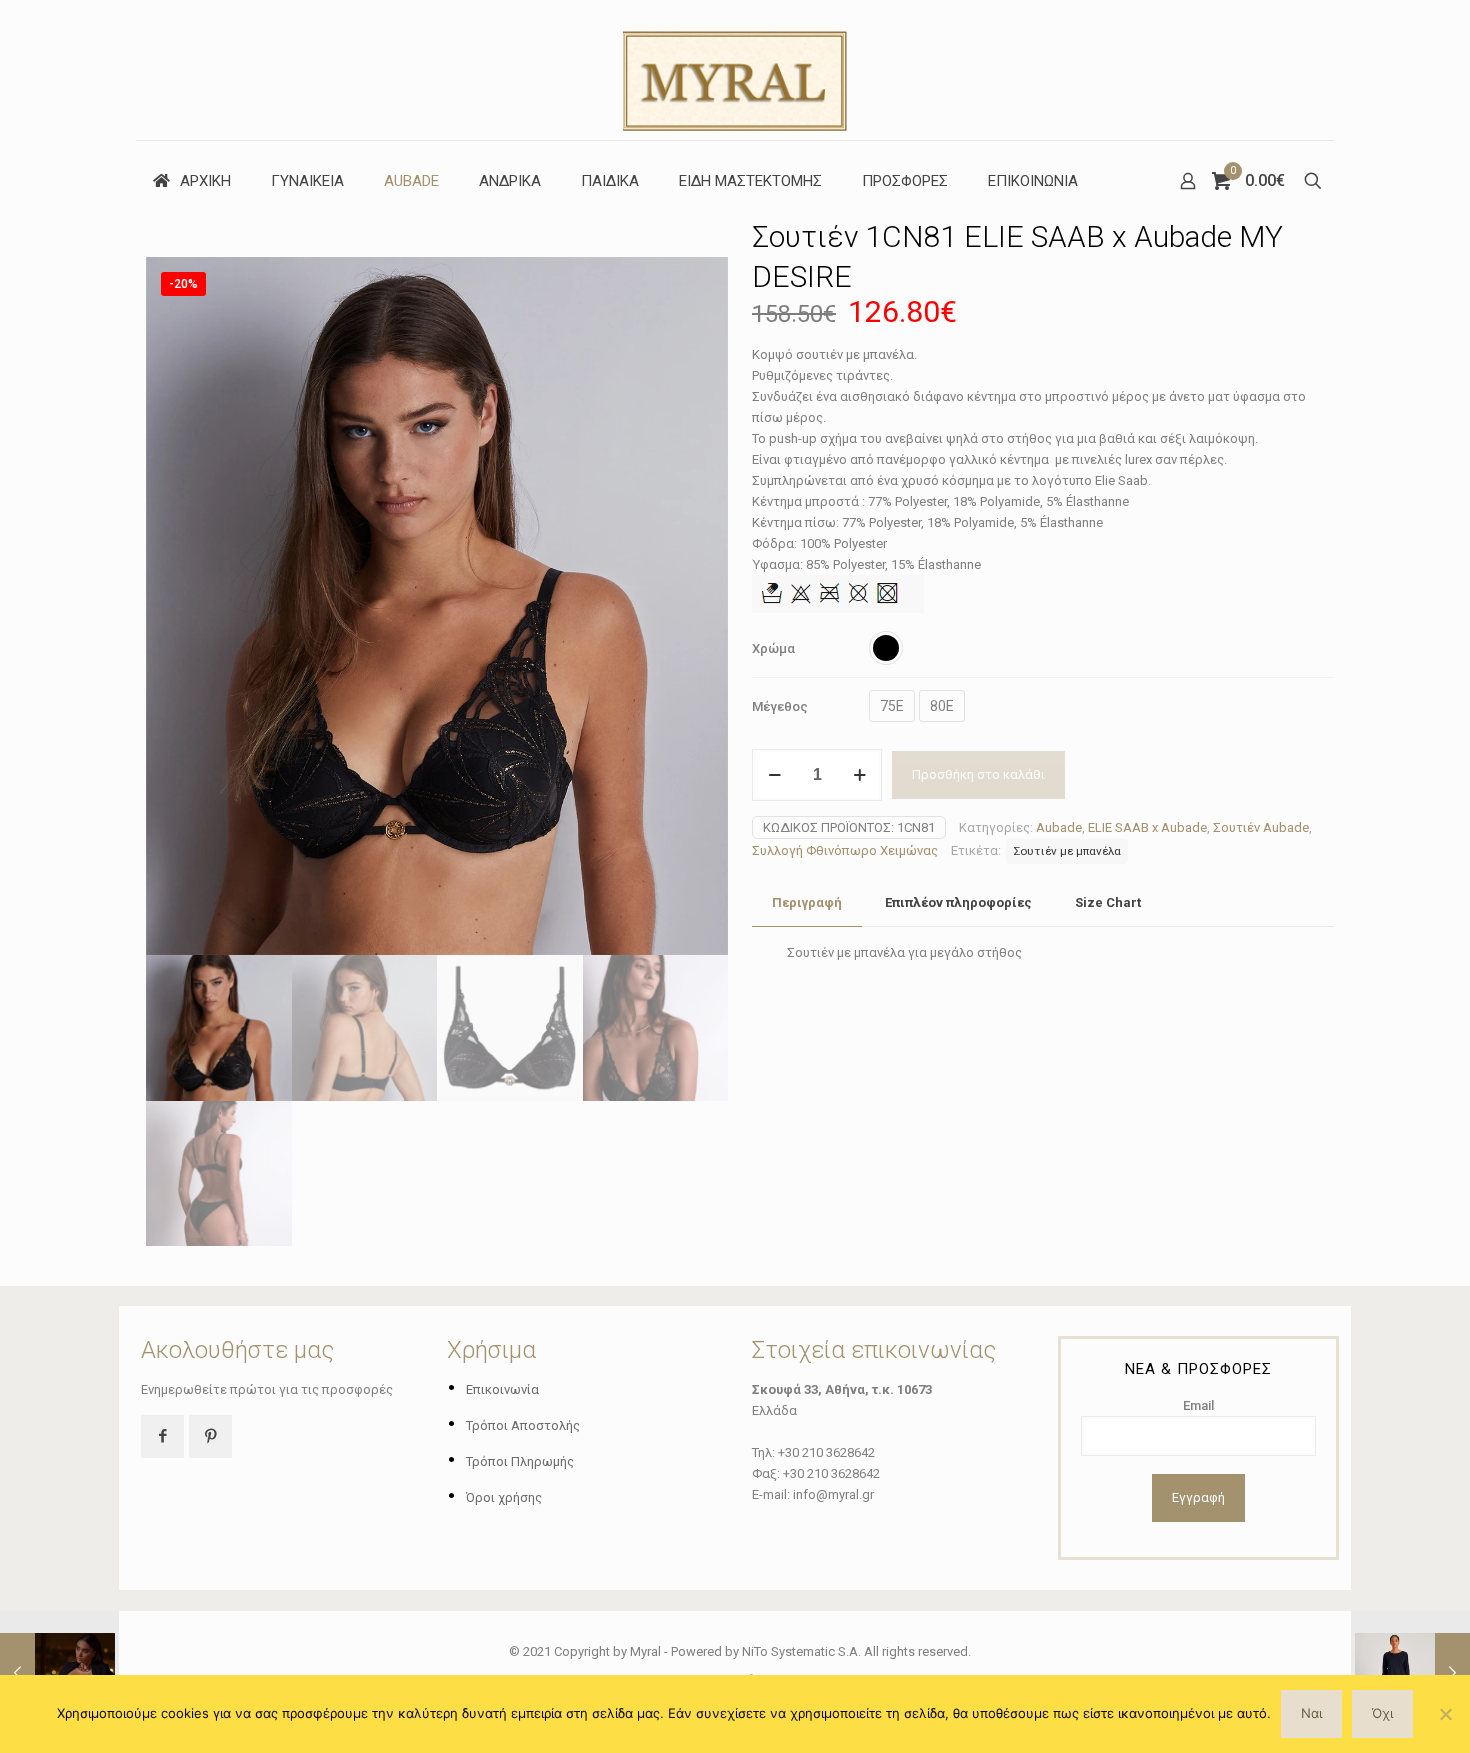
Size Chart (1108, 902)
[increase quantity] (859, 775)
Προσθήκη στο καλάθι (978, 774)
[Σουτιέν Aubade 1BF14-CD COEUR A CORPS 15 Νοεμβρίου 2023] (57, 1673)
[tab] (807, 903)
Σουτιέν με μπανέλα (1067, 851)
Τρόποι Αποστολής (523, 1425)
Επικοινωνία (502, 1389)
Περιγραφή (807, 902)
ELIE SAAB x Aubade (1147, 827)
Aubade (1059, 827)
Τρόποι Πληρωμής (520, 1461)
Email (1198, 1405)
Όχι (1382, 1713)
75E (892, 706)
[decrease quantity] (774, 775)
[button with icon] (162, 1436)
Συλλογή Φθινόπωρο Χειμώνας (845, 850)
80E (942, 706)
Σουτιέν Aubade (1261, 827)
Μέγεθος (780, 706)
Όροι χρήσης (504, 1497)
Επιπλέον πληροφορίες (958, 902)
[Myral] (735, 70)
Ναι (1311, 1713)
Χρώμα (773, 648)
